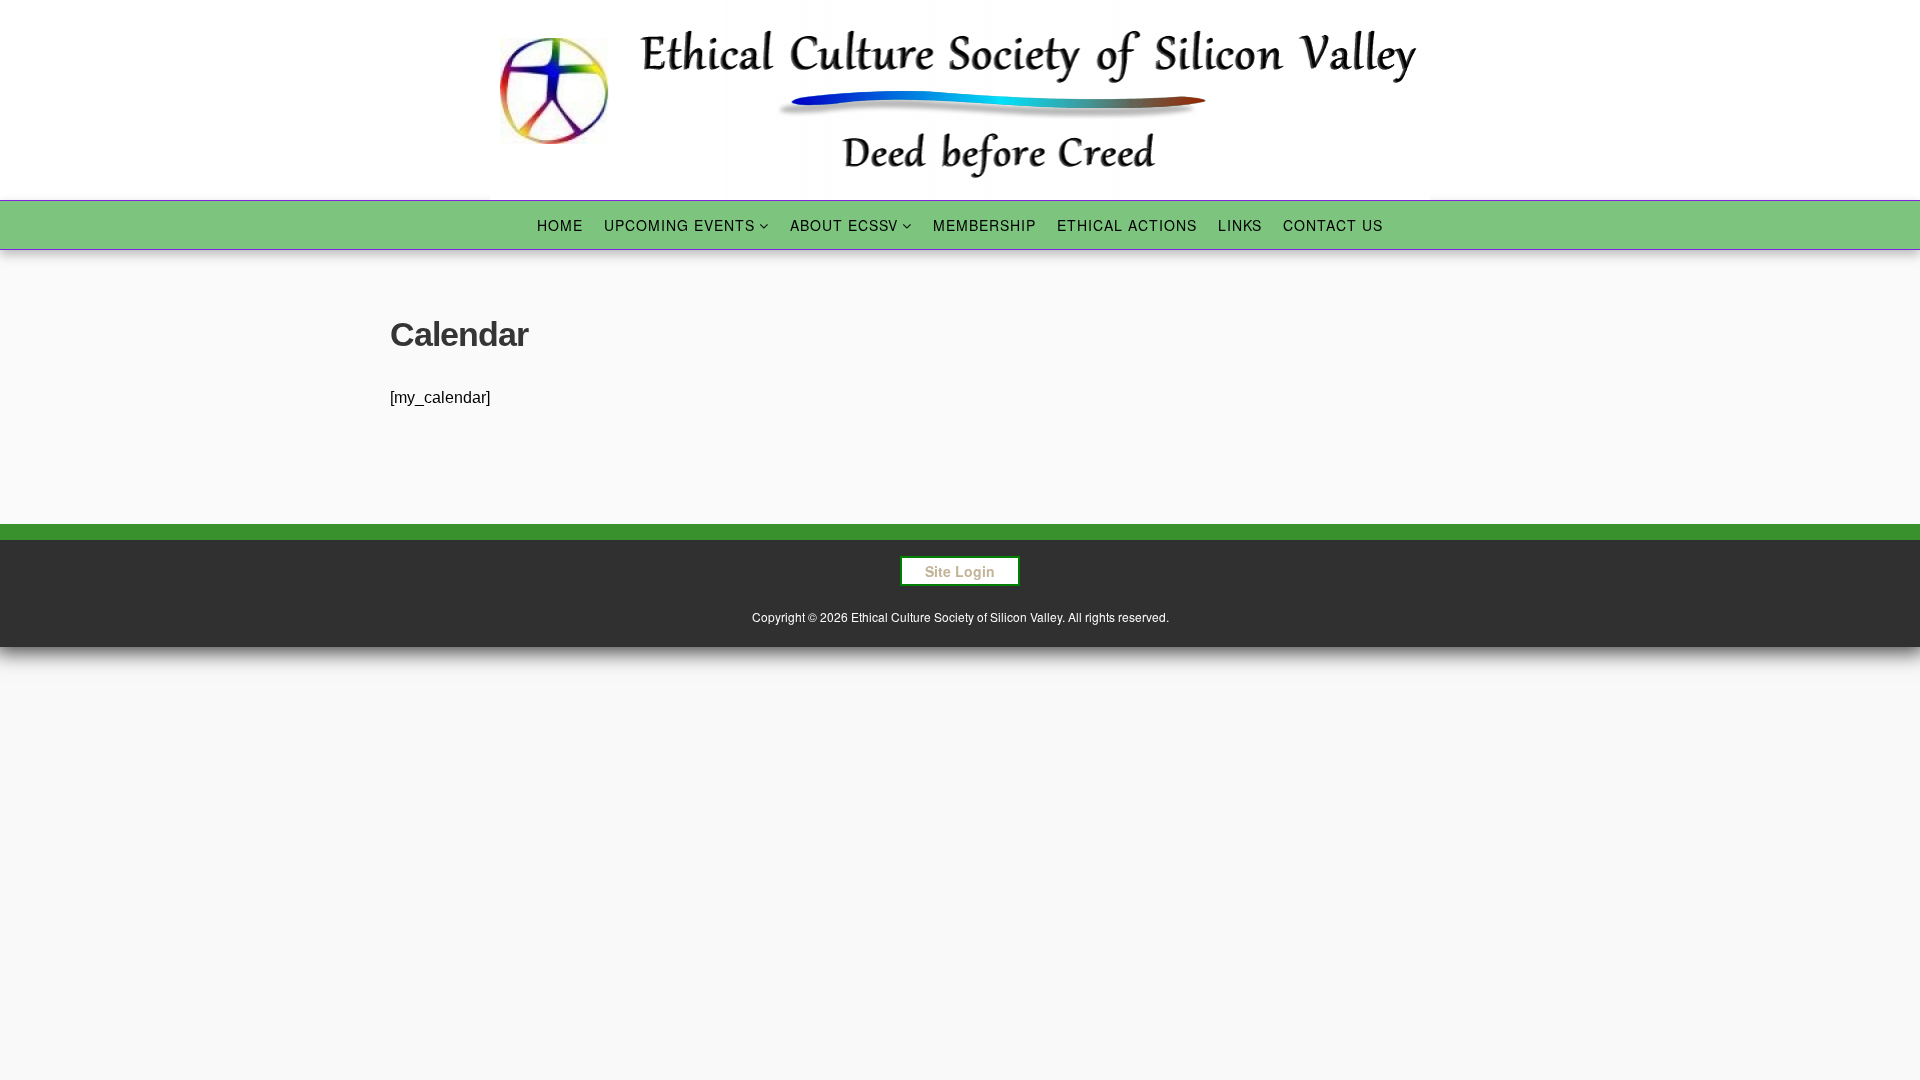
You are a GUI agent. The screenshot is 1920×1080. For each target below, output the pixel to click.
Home (560, 225)
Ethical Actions (1127, 225)
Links (1240, 225)
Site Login (960, 571)
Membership (984, 225)
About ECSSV (844, 225)
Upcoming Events (679, 225)
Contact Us (1333, 225)
